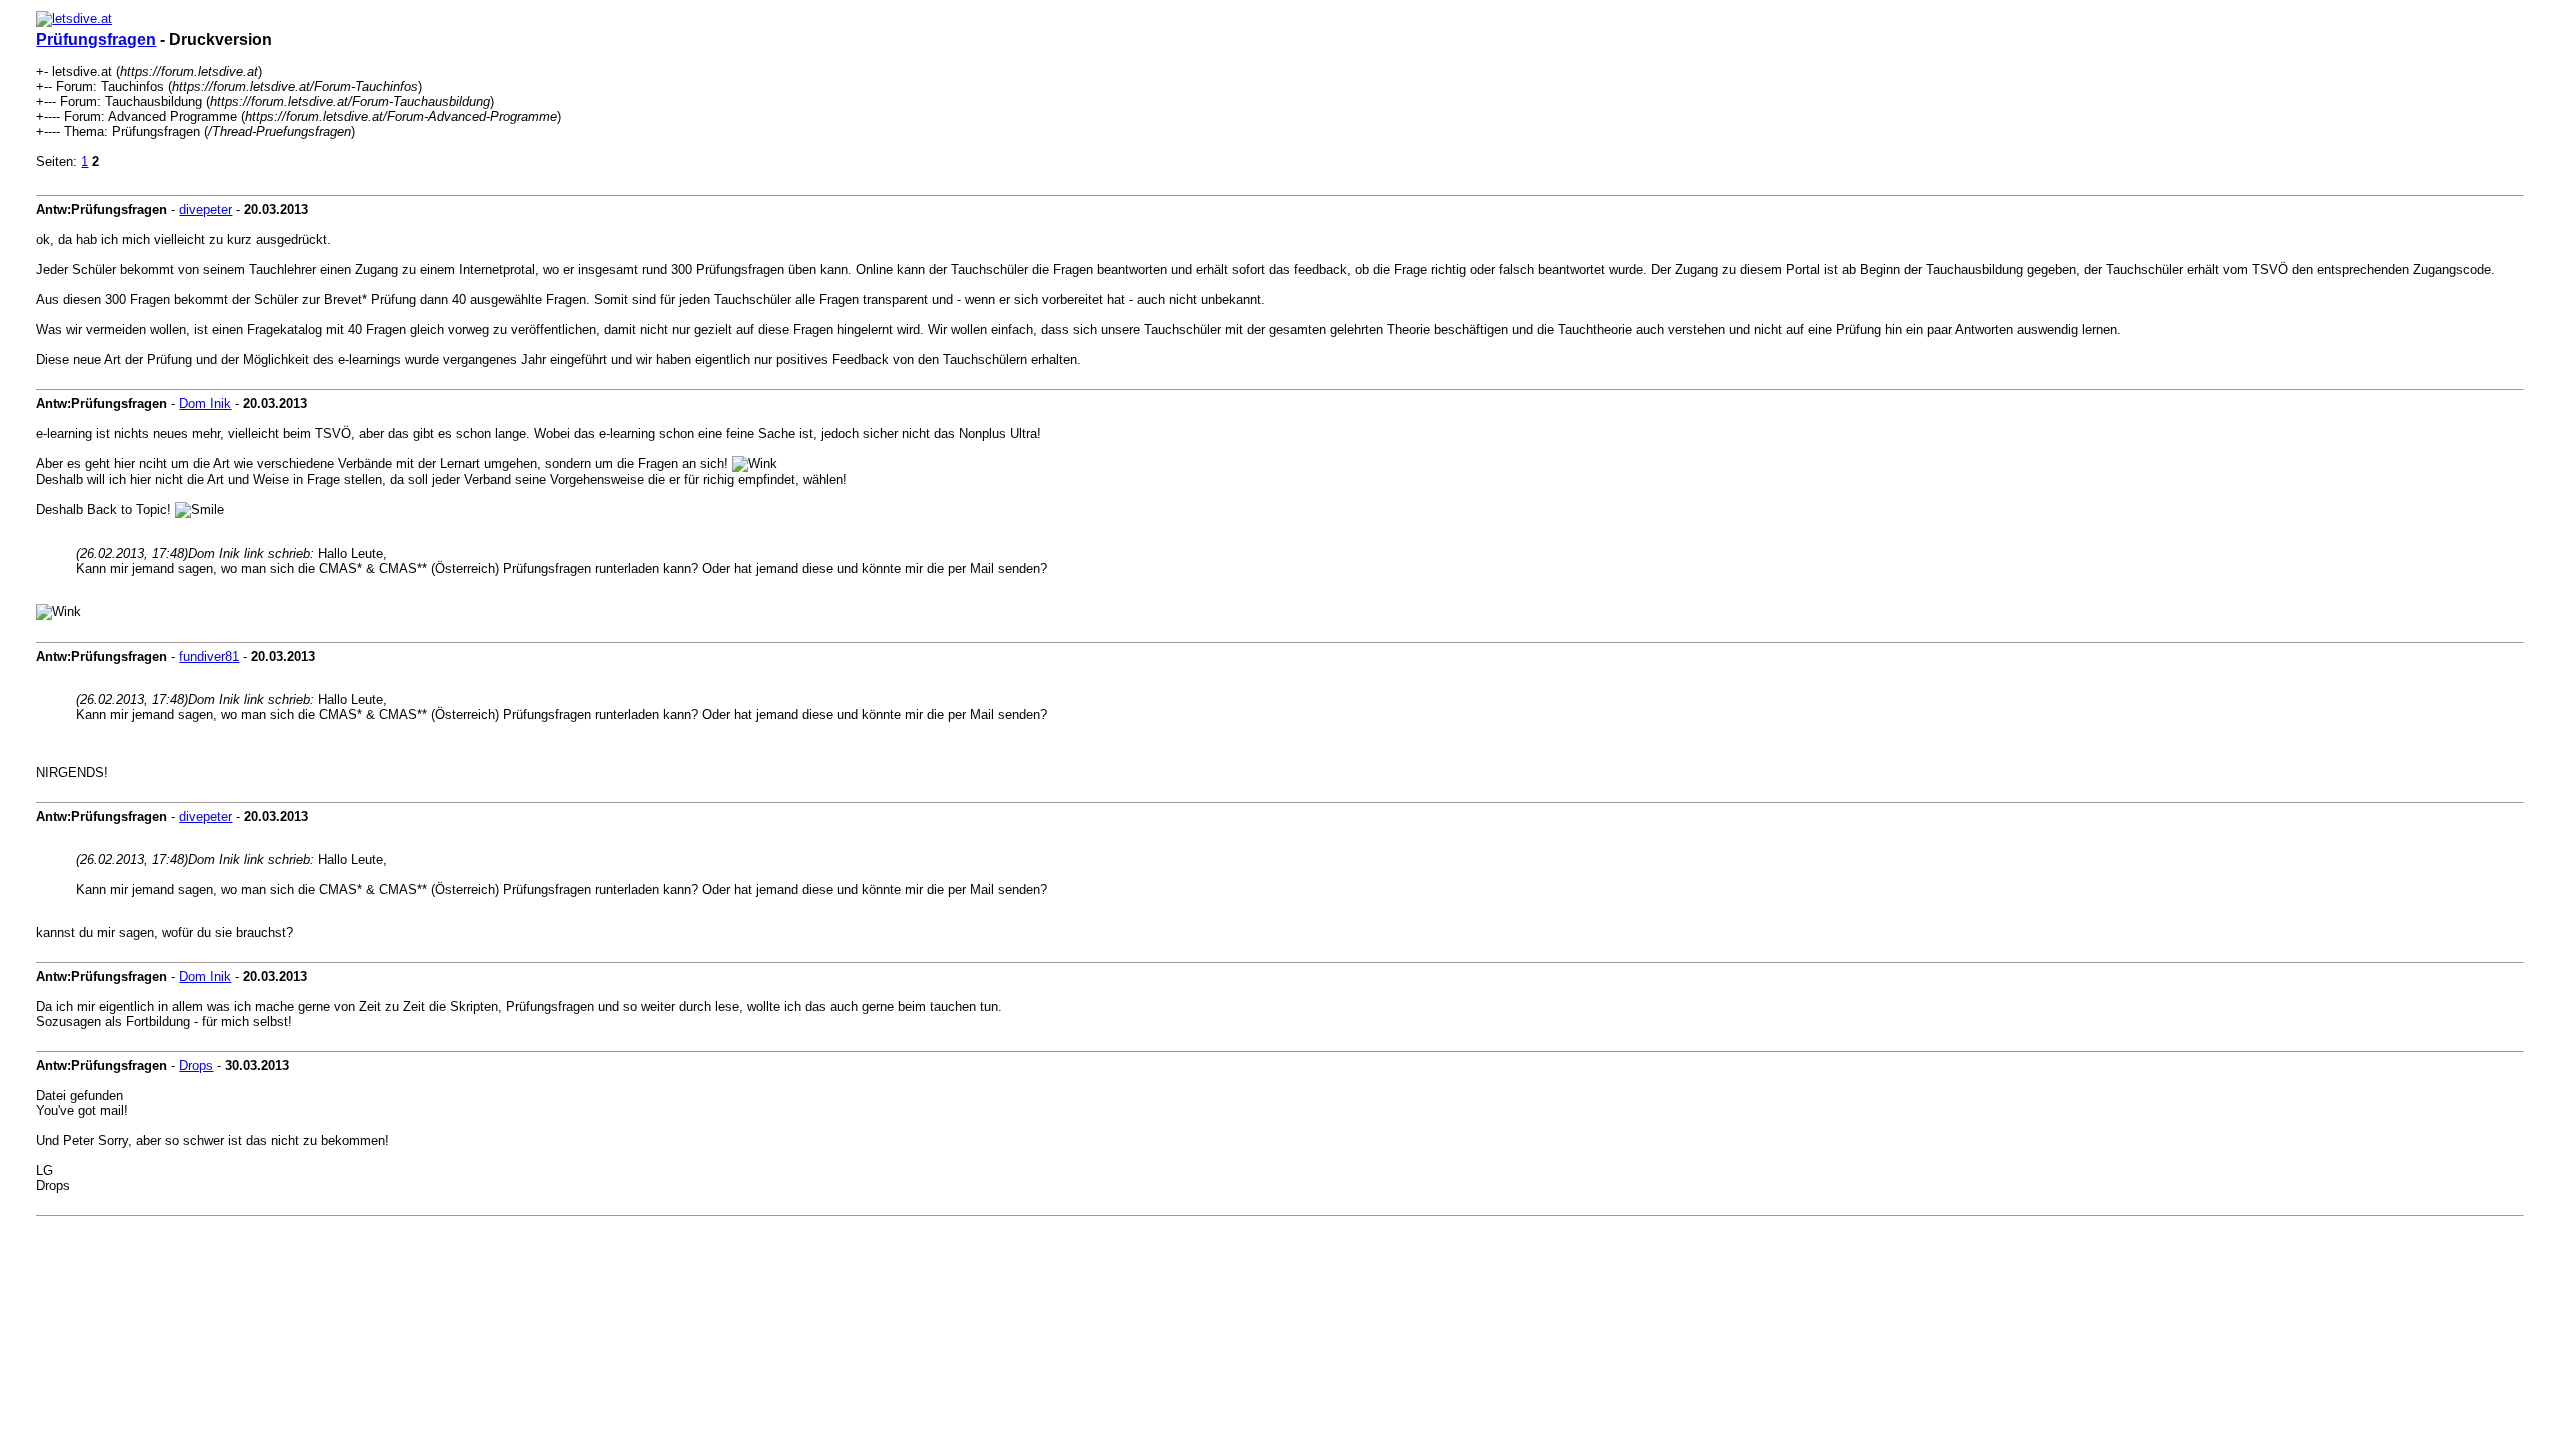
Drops (196, 1065)
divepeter (205, 209)
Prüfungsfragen (96, 39)
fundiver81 (209, 656)
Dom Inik (205, 403)
